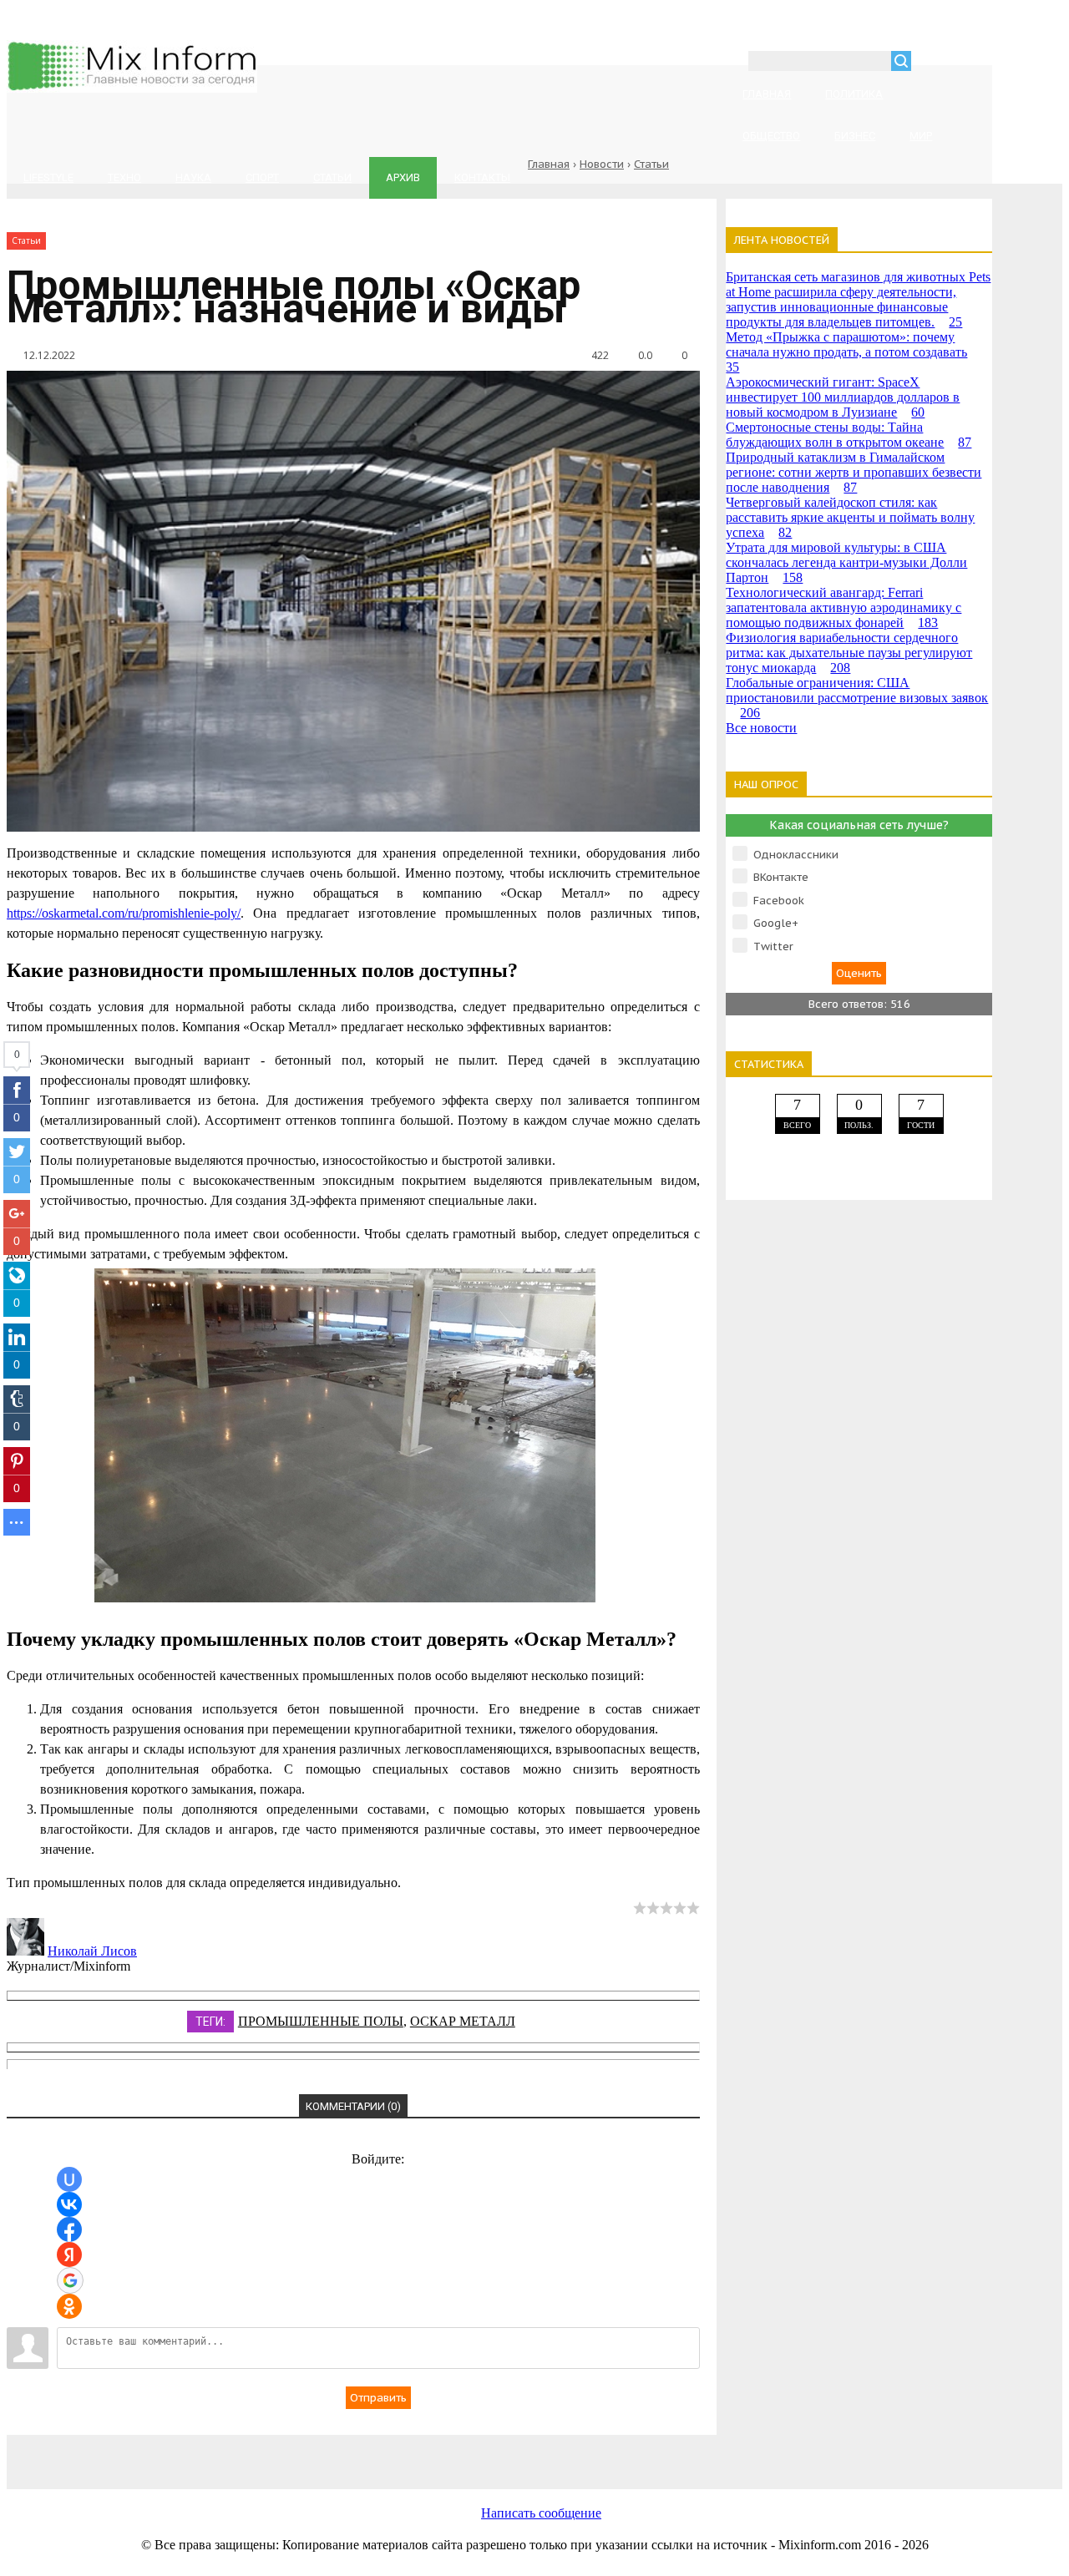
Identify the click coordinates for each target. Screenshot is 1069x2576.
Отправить (378, 2398)
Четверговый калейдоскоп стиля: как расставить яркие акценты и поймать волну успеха (850, 517)
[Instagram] (633, 2453)
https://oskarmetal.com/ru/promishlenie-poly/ (124, 913)
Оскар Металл (463, 2021)
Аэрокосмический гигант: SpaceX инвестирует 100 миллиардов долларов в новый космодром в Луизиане (843, 397)
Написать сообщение (541, 2513)
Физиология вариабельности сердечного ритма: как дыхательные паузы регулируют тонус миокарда (849, 653)
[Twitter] (499, 2453)
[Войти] (933, 63)
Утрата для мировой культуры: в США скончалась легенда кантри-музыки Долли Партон (846, 562)
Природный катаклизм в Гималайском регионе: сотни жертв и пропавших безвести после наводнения (854, 472)
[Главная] (132, 88)
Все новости (761, 728)
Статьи (651, 164)
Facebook (779, 901)
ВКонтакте (781, 877)
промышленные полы (321, 2021)
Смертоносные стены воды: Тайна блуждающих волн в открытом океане (849, 435)
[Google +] (767, 2453)
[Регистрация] (972, 63)
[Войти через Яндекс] (69, 2255)
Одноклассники (796, 855)
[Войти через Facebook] (69, 2229)
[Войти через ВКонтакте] (69, 2204)
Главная (549, 164)
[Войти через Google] (70, 2280)
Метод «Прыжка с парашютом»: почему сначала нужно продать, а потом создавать (846, 352)
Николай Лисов (92, 1951)
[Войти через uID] (69, 2179)
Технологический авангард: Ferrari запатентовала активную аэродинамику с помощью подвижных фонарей (844, 607)
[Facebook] (366, 2453)
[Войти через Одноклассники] (69, 2306)
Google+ (776, 923)
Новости (602, 164)
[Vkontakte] (232, 2453)
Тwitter (773, 946)
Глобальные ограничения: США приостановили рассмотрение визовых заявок (857, 698)
